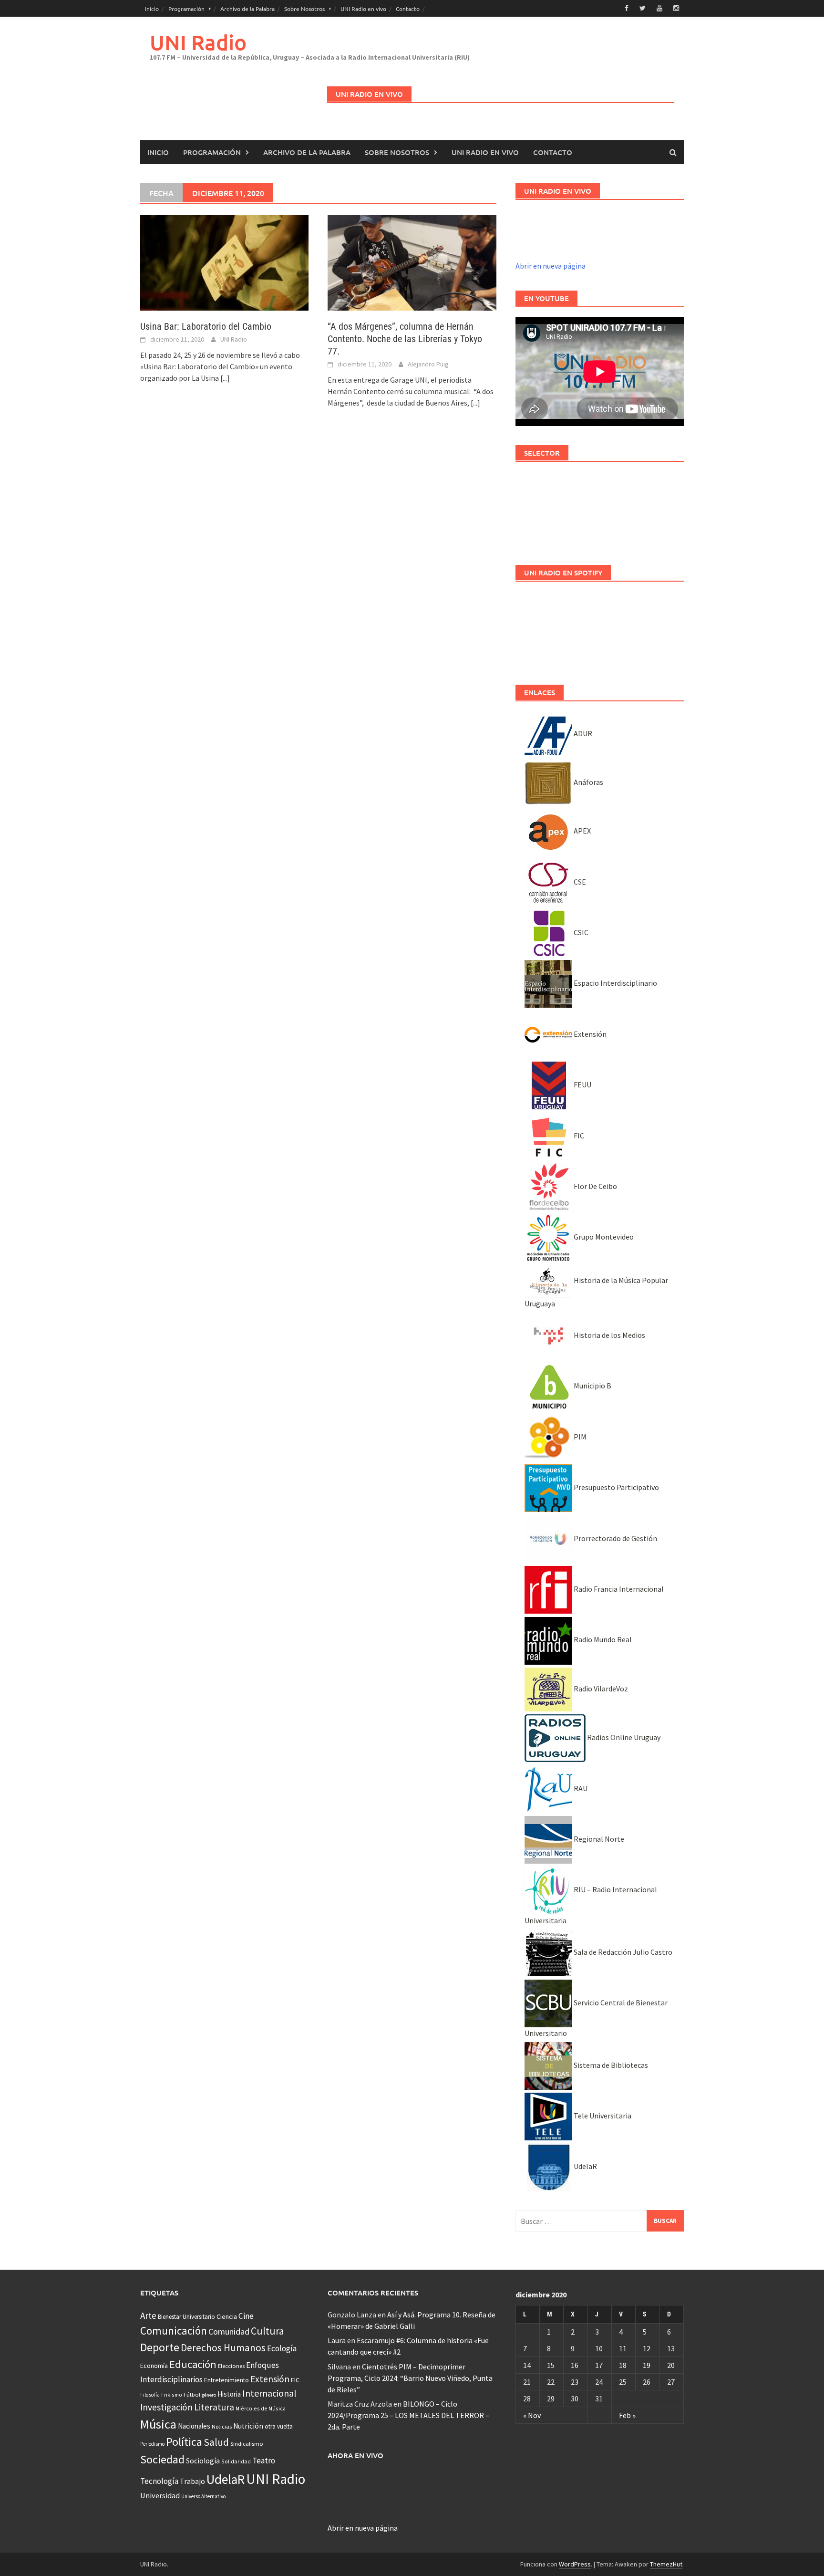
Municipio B (592, 1386)
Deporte (160, 2347)
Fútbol (192, 2394)
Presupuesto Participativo (616, 1487)
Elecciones (231, 2366)
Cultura (268, 2331)
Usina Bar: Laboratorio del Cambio (206, 326)
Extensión (589, 1034)
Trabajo (192, 2481)
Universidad (160, 2495)
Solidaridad (236, 2461)
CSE (579, 882)
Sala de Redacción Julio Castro (622, 1952)
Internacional (269, 2393)
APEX (582, 831)
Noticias (222, 2426)
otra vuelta (279, 2426)
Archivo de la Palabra (247, 9)
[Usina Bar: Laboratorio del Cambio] (224, 262)
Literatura (214, 2407)
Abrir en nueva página (551, 266)
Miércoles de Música (261, 2408)
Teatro (264, 2461)
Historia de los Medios (609, 1335)
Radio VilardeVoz (600, 1689)
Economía (154, 2366)
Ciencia (227, 2316)
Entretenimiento (227, 2380)
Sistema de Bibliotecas (610, 2065)
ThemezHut (666, 2564)
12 (647, 2348)
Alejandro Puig (428, 364)
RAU (580, 1788)
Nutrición (248, 2426)
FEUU (582, 1085)
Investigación (166, 2407)
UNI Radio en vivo (363, 9)
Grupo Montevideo (603, 1237)
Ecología (282, 2348)
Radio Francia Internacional (618, 1589)
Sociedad (162, 2459)
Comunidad (229, 2331)
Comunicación (174, 2331)
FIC (578, 1136)
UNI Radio (198, 42)
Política (184, 2442)
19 (647, 2365)
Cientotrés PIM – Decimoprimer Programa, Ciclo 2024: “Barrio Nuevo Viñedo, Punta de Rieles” (410, 2378)
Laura (337, 2340)
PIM (579, 1437)
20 (671, 2365)
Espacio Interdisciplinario (615, 983)
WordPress (575, 2564)
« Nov (532, 2415)
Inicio (152, 9)
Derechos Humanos (223, 2348)
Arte (148, 2315)
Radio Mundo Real (602, 1639)
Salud (216, 2442)
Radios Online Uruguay (623, 1737)
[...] (225, 378)
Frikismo (172, 2394)
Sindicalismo (247, 2444)
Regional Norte (598, 1839)
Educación (193, 2364)
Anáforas (588, 782)
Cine (246, 2316)
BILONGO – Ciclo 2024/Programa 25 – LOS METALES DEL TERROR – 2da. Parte (408, 2415)
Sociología (203, 2461)
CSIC (580, 932)
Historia (229, 2394)
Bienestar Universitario (186, 2317)
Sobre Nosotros (304, 9)
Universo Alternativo (203, 2496)
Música (158, 2424)
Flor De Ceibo (595, 1186)
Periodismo (152, 2444)
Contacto (408, 9)
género (209, 2395)
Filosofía (150, 2395)
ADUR (582, 733)
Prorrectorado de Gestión (615, 1538)
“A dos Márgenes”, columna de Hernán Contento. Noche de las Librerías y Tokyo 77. (405, 339)
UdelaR (585, 2166)
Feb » (627, 2415)
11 (623, 2348)
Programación (186, 9)
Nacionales (194, 2426)
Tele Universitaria (602, 2116)
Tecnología (159, 2481)
